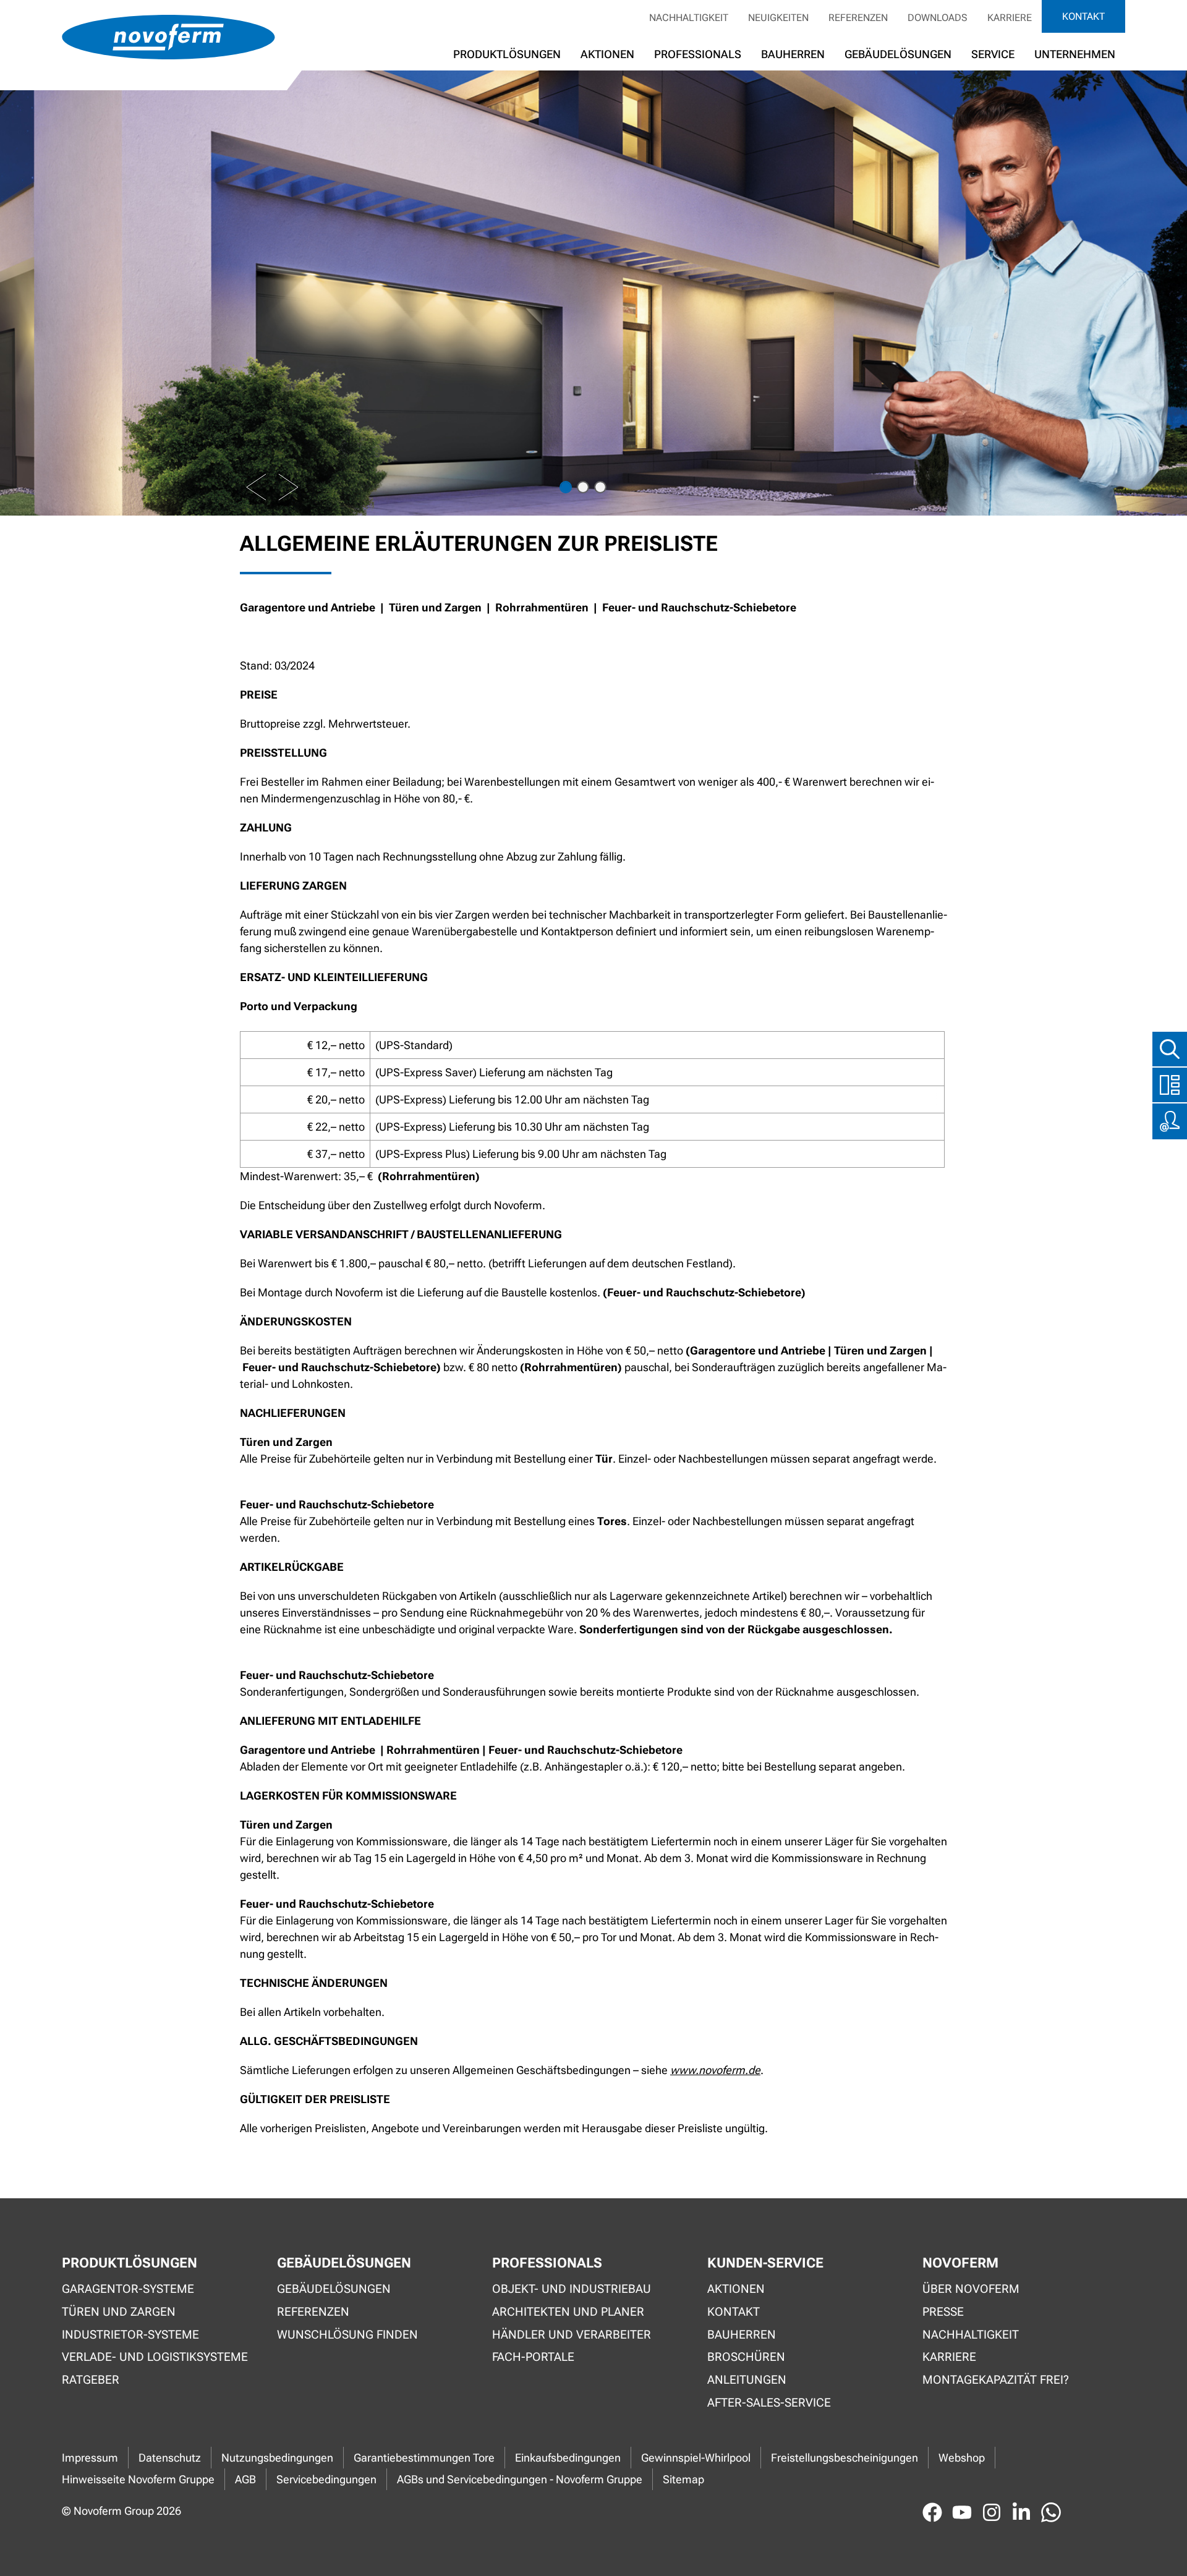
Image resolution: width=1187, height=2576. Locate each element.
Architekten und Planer (568, 2312)
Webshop (962, 2458)
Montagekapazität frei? (996, 2380)
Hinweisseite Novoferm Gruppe (138, 2479)
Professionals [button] (698, 54)
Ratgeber (91, 2380)
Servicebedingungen (326, 2479)
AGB (245, 2479)
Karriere (1010, 18)
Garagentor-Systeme (128, 2289)
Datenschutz (170, 2458)
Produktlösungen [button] (507, 54)
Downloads (938, 18)
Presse (943, 2312)
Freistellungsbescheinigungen (845, 2458)
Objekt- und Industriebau (572, 2289)
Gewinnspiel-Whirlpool (696, 2458)
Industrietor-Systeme (130, 2335)
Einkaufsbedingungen (568, 2458)
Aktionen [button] (607, 54)
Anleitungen (747, 2380)
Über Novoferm (971, 2289)
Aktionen (736, 2289)
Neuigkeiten (778, 18)
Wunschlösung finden (347, 2335)
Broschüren (746, 2357)
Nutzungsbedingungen (277, 2458)
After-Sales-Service (769, 2403)
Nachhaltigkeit (689, 18)
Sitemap (683, 2479)
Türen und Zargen (119, 2312)
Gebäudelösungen (898, 54)
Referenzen (858, 18)
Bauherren (793, 54)
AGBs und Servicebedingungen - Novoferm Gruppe (520, 2479)
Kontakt (1083, 16)
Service (993, 54)
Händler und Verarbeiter (572, 2335)
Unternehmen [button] (1075, 54)
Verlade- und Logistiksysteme (155, 2357)
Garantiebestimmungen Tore (424, 2458)
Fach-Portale (533, 2357)
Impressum (90, 2458)
